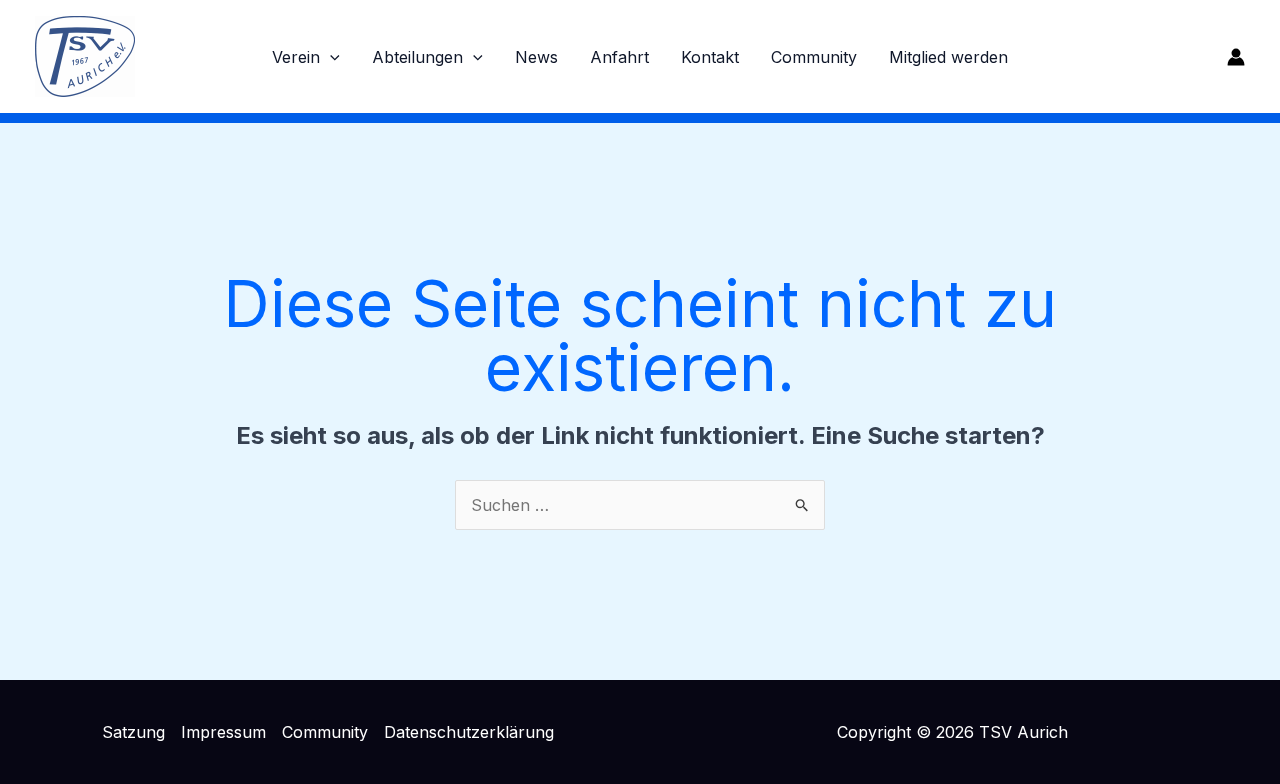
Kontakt (710, 57)
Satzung (133, 732)
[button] (330, 57)
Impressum (223, 732)
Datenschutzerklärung (469, 732)
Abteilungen (417, 57)
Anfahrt (619, 57)
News (536, 57)
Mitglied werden (948, 57)
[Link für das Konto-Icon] (1236, 57)
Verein (296, 57)
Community (814, 57)
